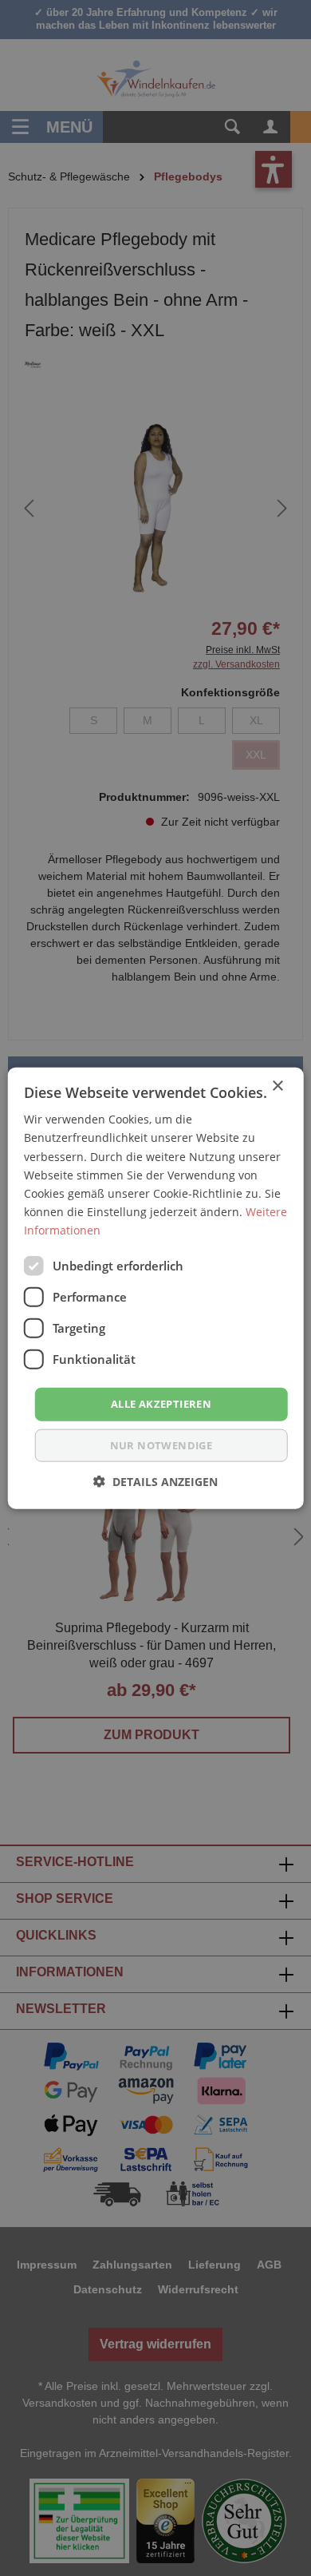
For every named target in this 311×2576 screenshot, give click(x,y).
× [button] (277, 1086)
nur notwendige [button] (161, 1445)
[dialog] (155, 1288)
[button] (155, 1481)
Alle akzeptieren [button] (161, 1404)
